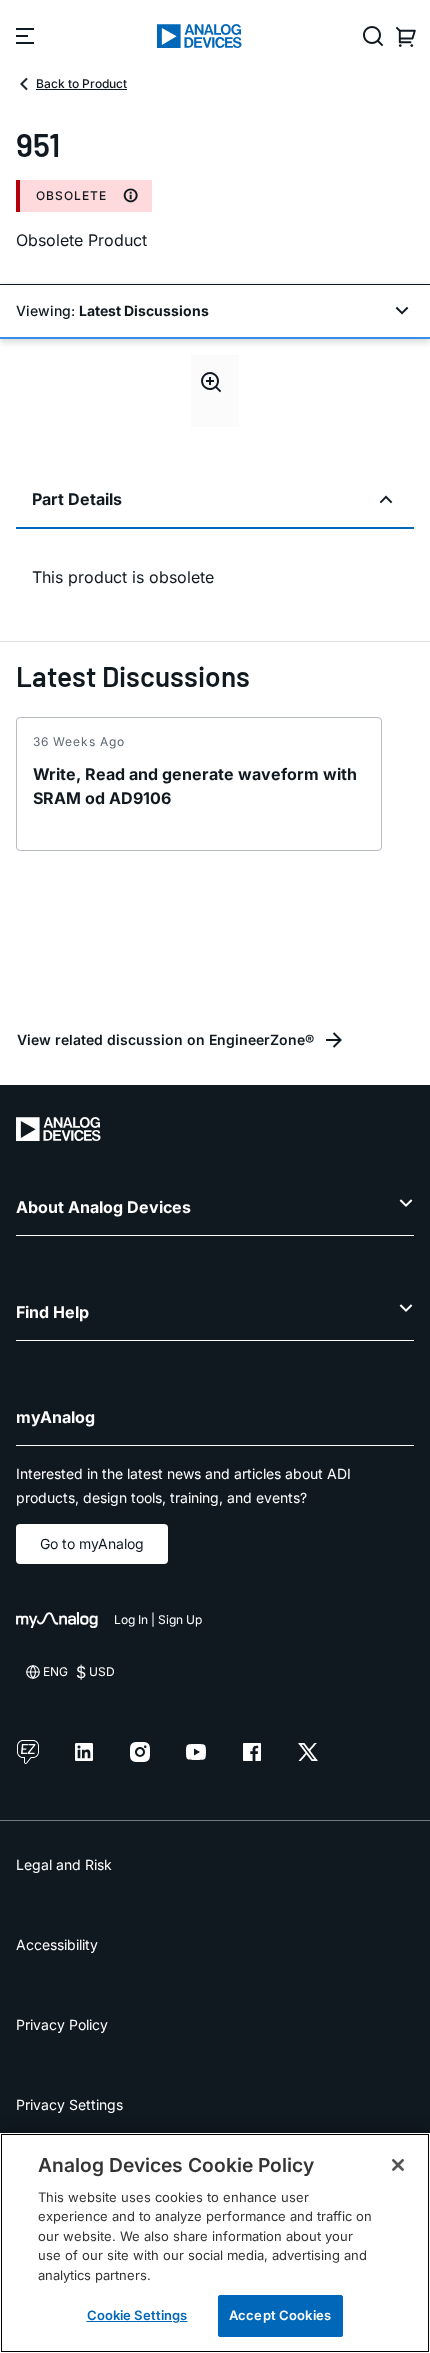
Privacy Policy (62, 2024)
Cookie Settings (137, 2315)
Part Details (77, 499)
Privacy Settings (69, 2104)
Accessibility (57, 1944)
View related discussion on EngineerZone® (165, 1039)
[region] (215, 2243)
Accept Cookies (280, 2315)
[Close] (398, 2165)
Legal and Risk (64, 1864)
